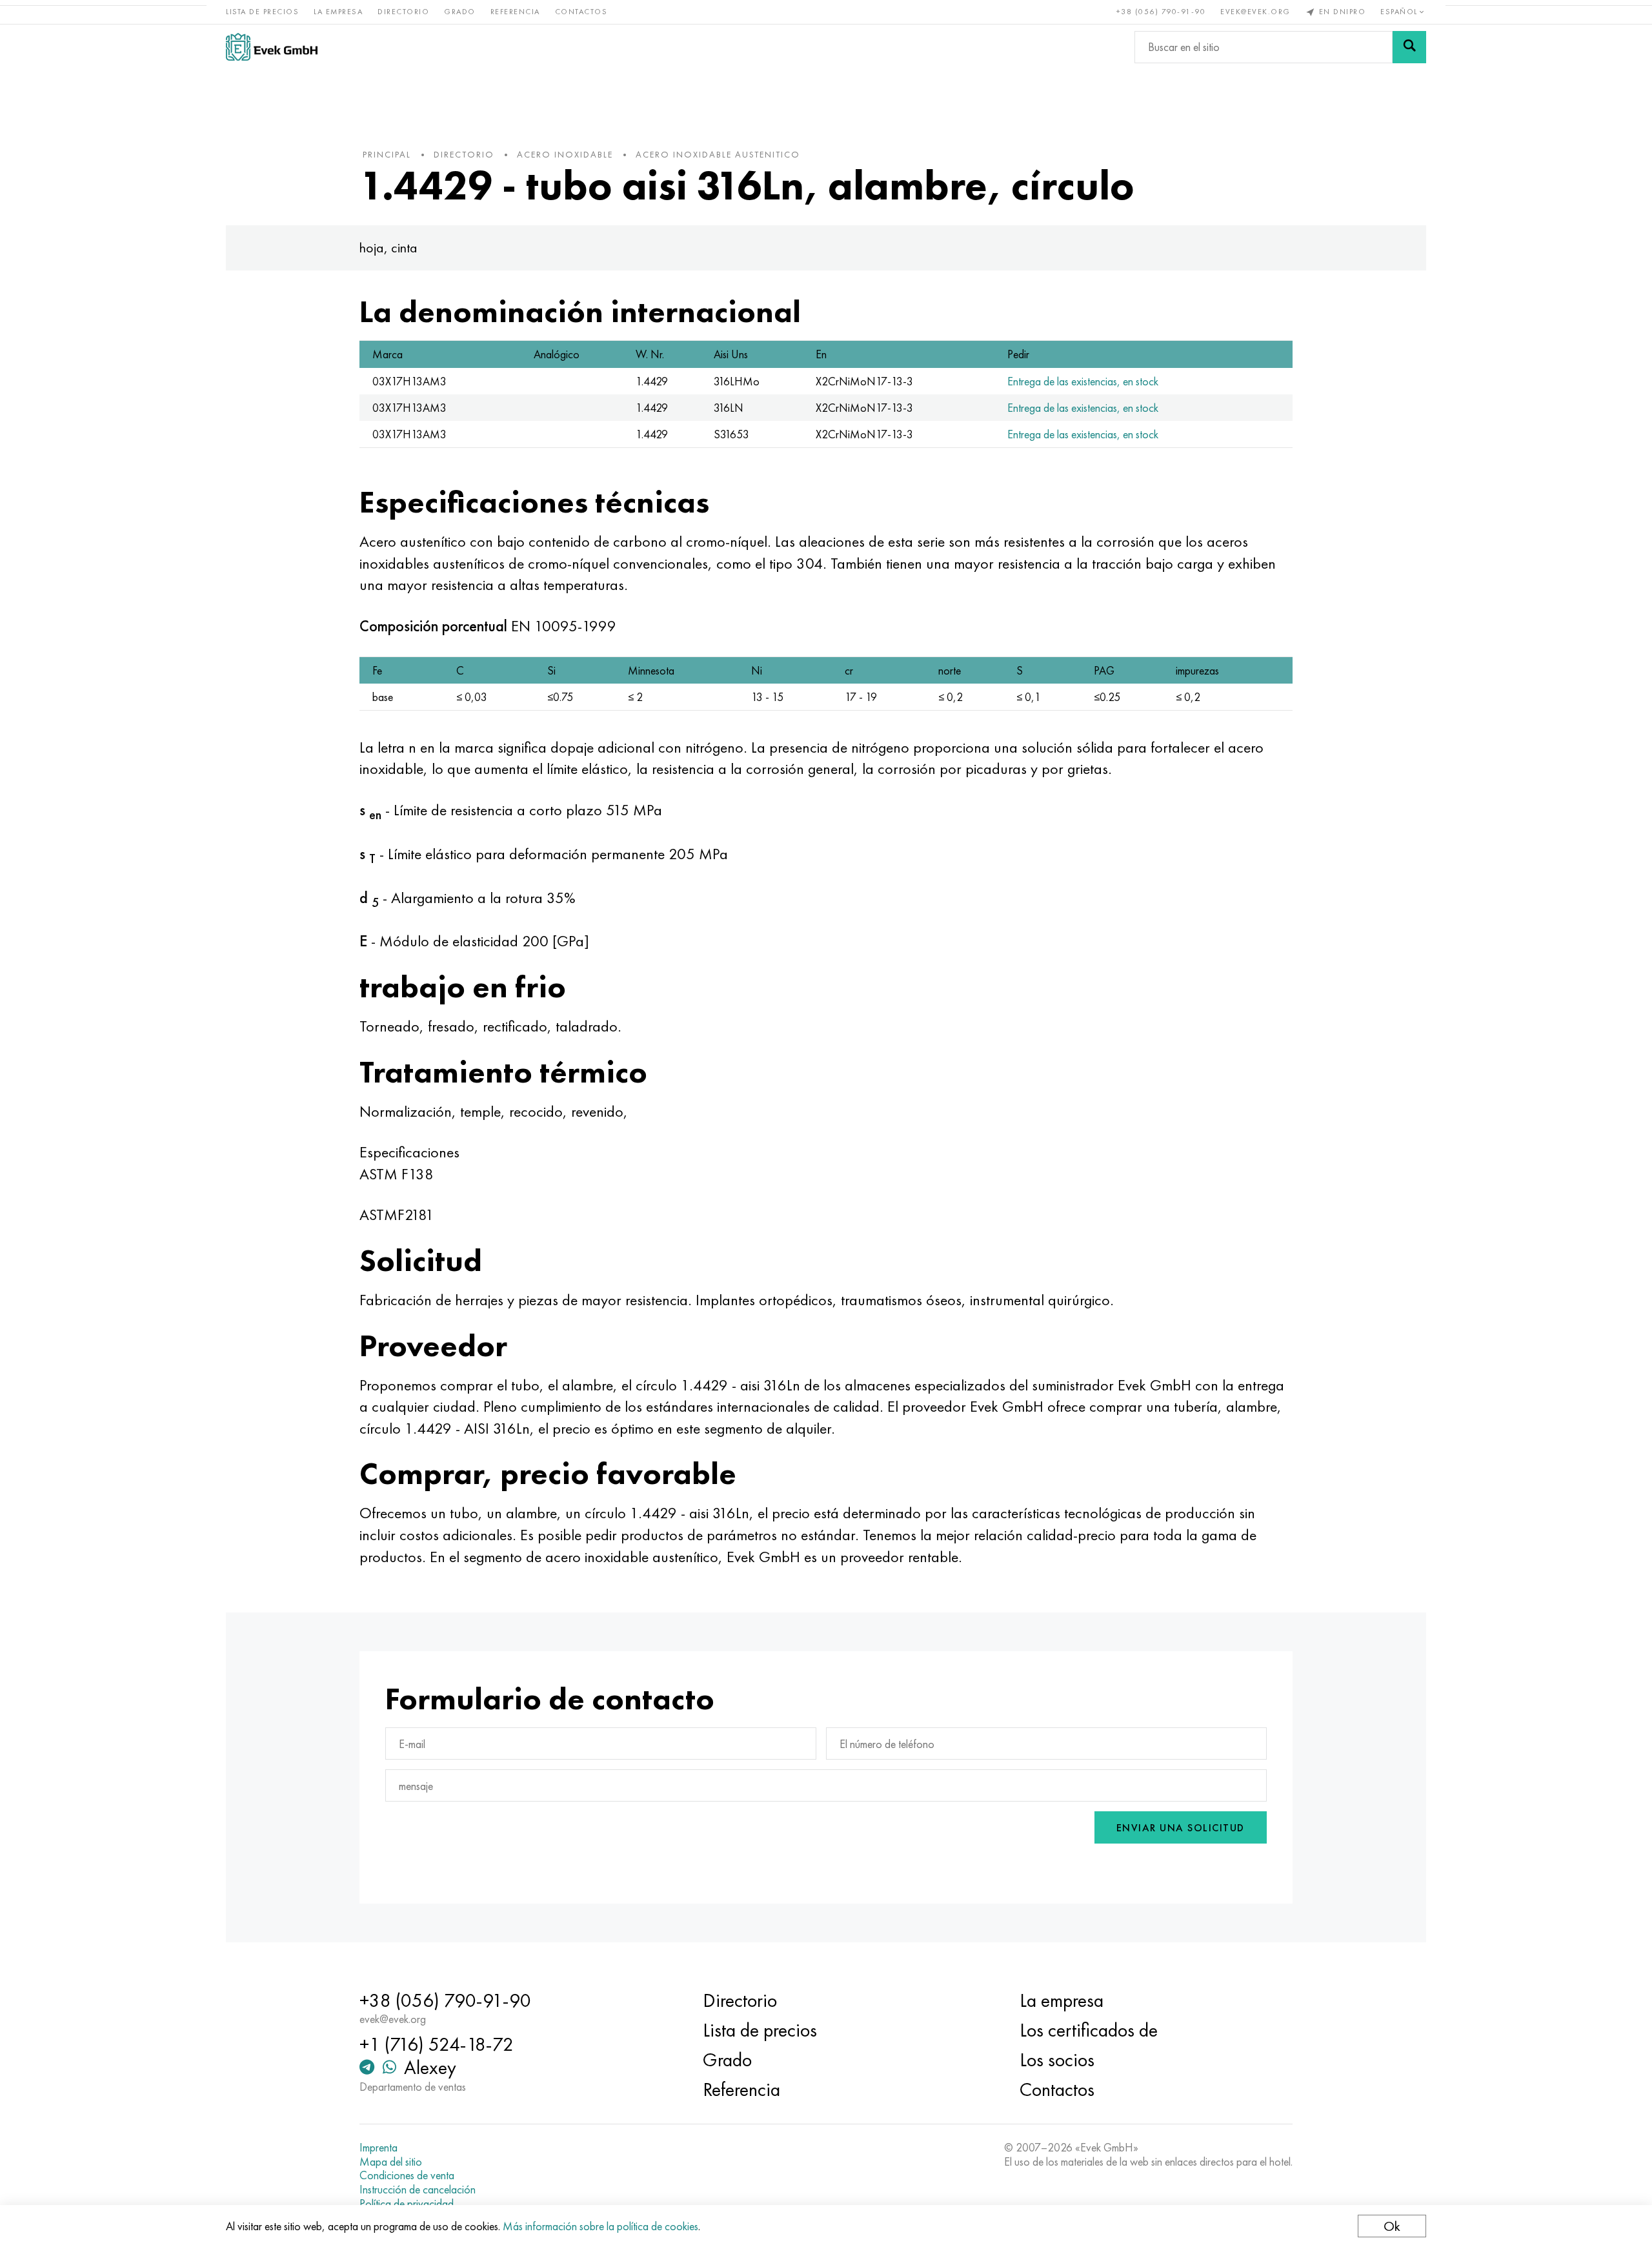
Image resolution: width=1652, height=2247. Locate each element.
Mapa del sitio (391, 2162)
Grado (460, 12)
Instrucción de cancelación (418, 2190)
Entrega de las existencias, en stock (1083, 381)
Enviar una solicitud (1181, 1828)
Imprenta (378, 2148)
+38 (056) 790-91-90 (1161, 12)
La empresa (338, 12)
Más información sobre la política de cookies (600, 2226)
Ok (1392, 2226)
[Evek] (272, 47)
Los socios (1057, 2060)
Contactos (581, 12)
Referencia (515, 12)
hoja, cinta (388, 248)
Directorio (403, 12)
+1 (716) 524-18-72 (437, 2044)
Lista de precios (262, 12)
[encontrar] (1409, 47)
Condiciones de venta (407, 2175)
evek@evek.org (1255, 12)
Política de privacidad (407, 2204)
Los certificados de (1089, 2030)
